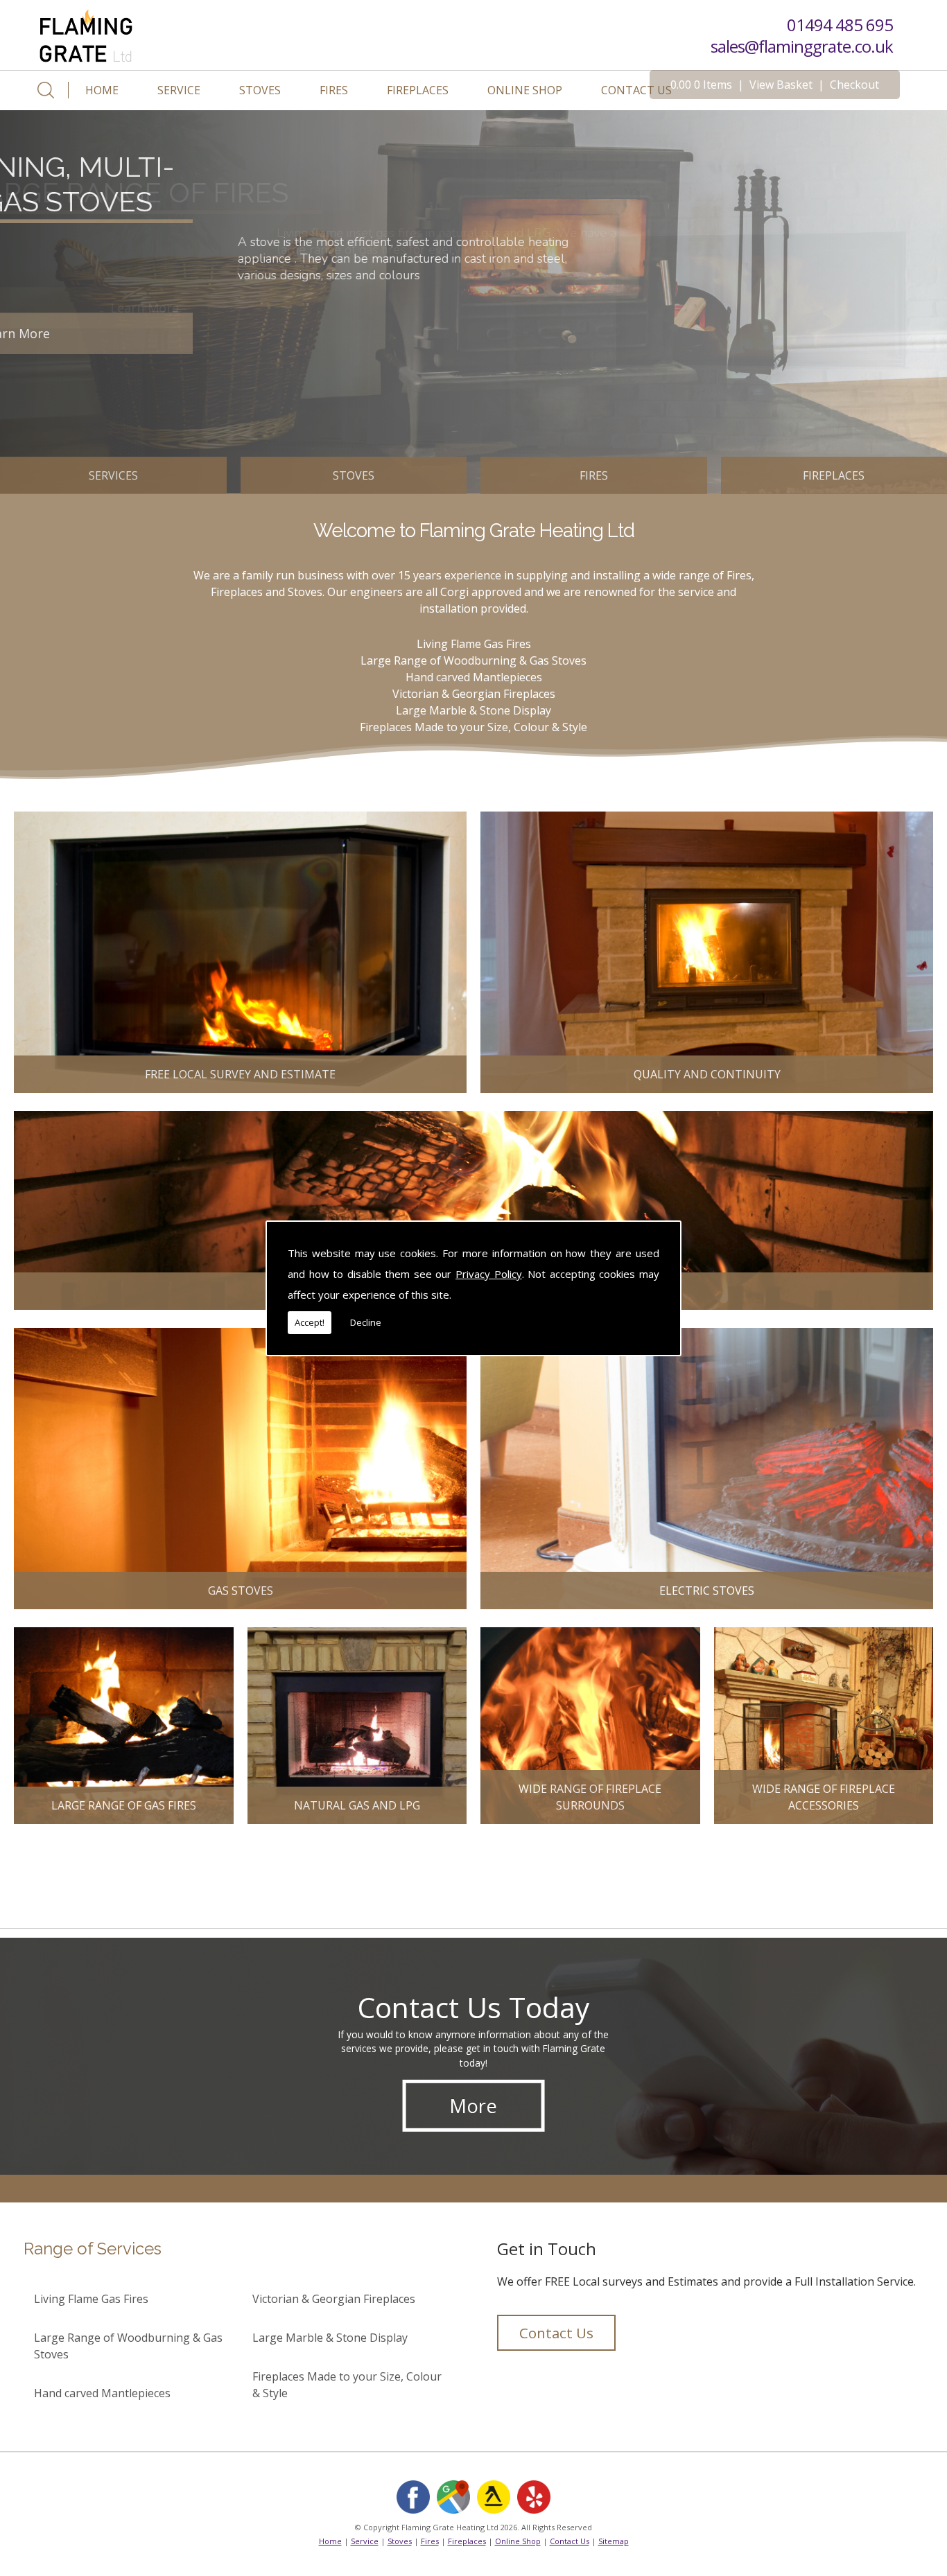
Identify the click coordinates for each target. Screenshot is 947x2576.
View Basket (781, 85)
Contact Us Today (474, 2006)
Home (102, 90)
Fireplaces (418, 90)
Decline (366, 1322)
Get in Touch (547, 2249)
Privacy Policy (489, 1274)
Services (113, 475)
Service (179, 90)
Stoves (260, 90)
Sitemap (614, 2541)
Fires (334, 90)
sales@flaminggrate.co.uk (802, 45)
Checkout (854, 85)
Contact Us (636, 90)
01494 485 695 (840, 25)
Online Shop (525, 90)
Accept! (310, 1322)
